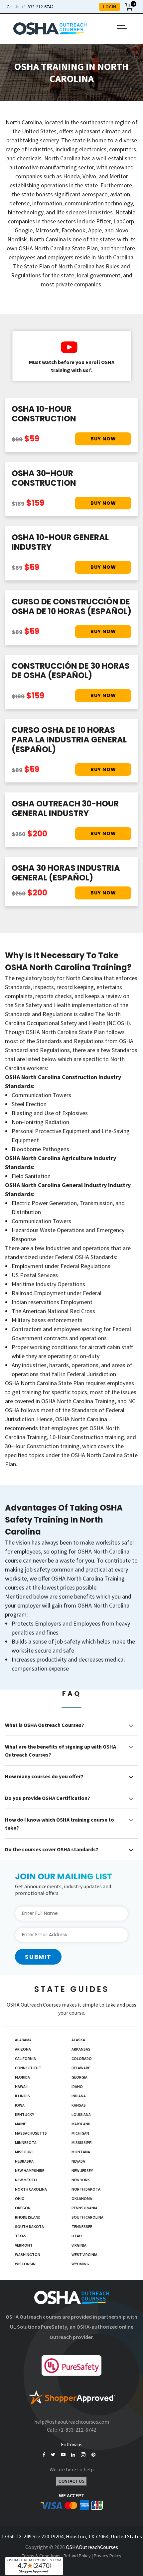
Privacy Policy (108, 2556)
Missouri (24, 2152)
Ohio (20, 2198)
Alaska (78, 2040)
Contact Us (71, 2481)
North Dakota (86, 2189)
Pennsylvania (84, 2208)
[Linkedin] (73, 2455)
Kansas (79, 2105)
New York (81, 2180)
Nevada (78, 2161)
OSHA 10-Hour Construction (44, 414)
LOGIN (110, 7)
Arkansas (81, 2049)
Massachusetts (31, 2133)
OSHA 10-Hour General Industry (60, 542)
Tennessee (82, 2226)
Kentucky (24, 2114)
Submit (38, 1957)
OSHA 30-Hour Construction (44, 478)
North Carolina (31, 2189)
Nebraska (24, 2161)
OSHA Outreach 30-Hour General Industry (65, 808)
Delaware (81, 2068)
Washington (28, 2254)
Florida (22, 2077)
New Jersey (82, 2170)
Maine (20, 2124)
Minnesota (26, 2142)
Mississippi (82, 2142)
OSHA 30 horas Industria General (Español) (66, 873)
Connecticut (28, 2068)
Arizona (23, 2049)
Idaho (77, 2086)
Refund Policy (77, 2556)
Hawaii (21, 2086)
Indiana (79, 2096)
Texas (21, 2236)
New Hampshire (30, 2170)
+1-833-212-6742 (30, 7)
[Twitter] (53, 2455)
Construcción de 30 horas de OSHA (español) (71, 671)
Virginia (79, 2245)
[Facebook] (44, 2455)
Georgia (79, 2077)
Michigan (80, 2133)
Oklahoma (82, 2198)
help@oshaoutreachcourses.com (72, 2422)
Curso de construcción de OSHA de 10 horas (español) (71, 606)
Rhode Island (28, 2217)
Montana (81, 2152)
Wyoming (80, 2264)
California (25, 2058)
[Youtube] (63, 2455)
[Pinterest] (93, 2455)
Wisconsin (25, 2264)
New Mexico (26, 2180)
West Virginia (84, 2254)
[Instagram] (83, 2455)
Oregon (23, 2208)
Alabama (23, 2040)
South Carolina (87, 2217)
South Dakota (29, 2226)
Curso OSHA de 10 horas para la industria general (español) (69, 740)
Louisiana (81, 2114)
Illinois (22, 2096)
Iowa (20, 2105)
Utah (77, 2236)
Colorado (82, 2058)
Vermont (24, 2245)
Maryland (81, 2124)
